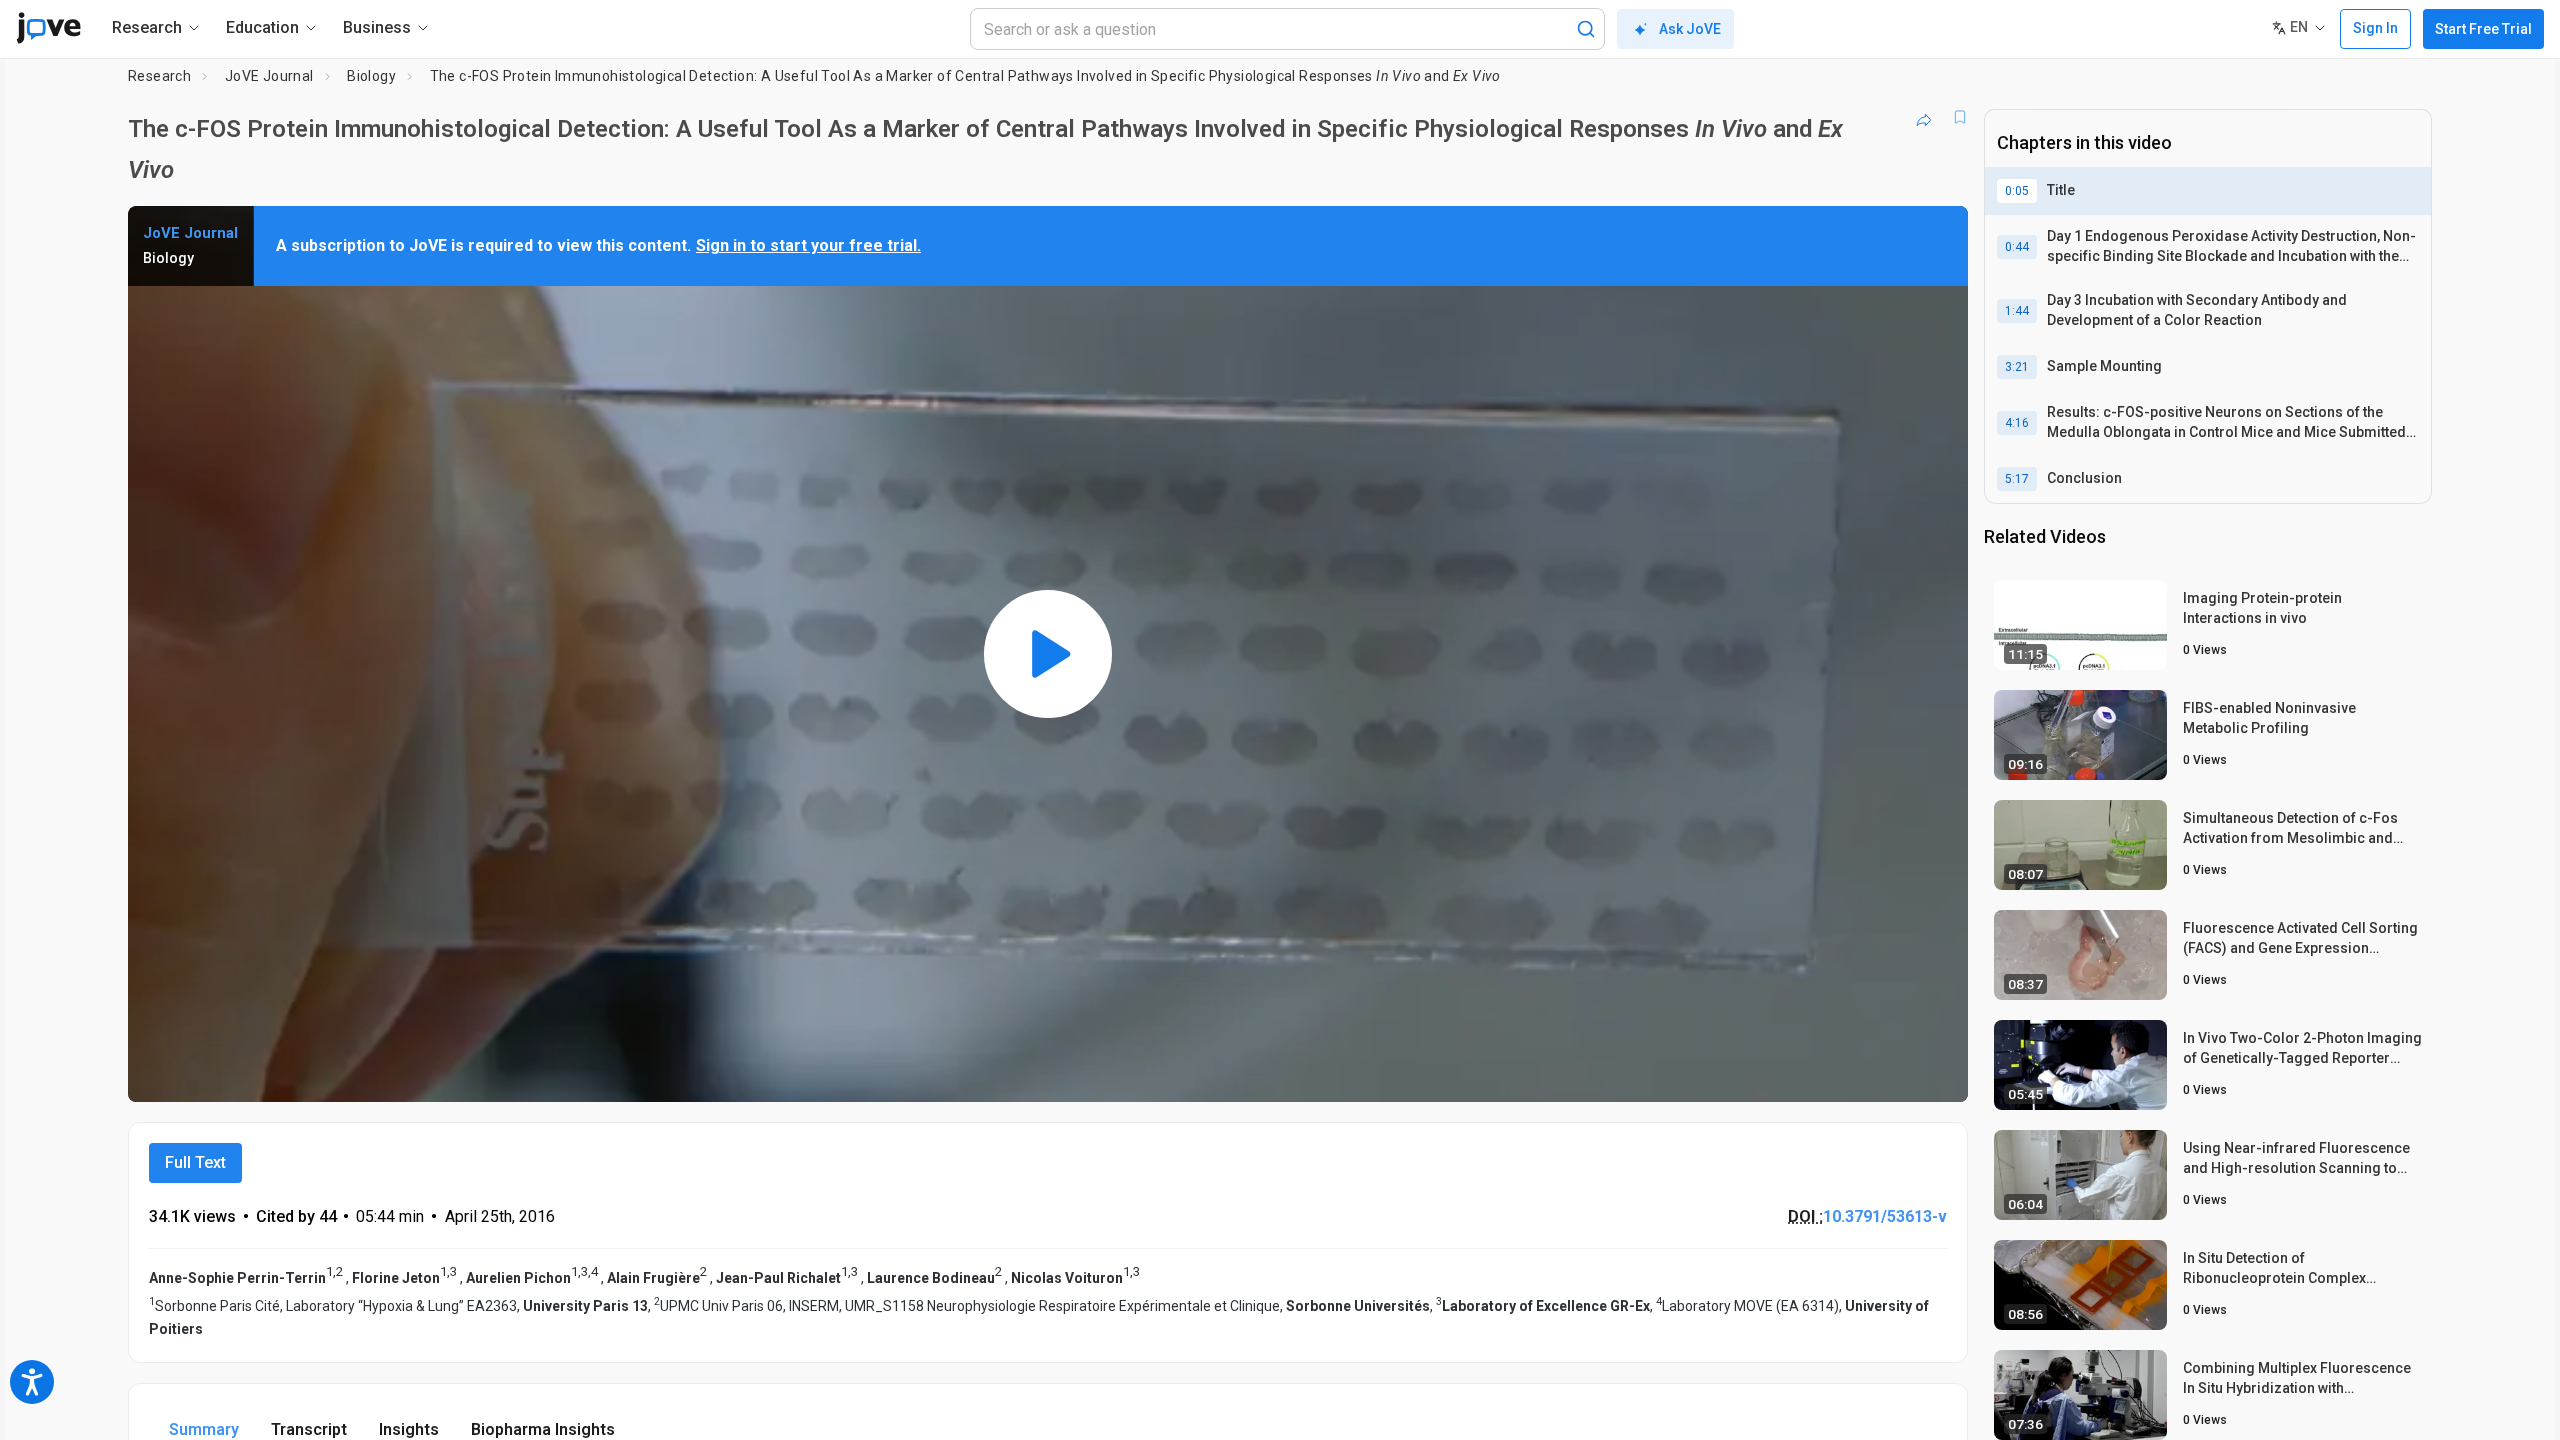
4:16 (2017, 423)
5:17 (2017, 479)
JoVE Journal (269, 76)
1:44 (2017, 311)
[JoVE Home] (48, 28)
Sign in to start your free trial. (808, 245)
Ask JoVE (1690, 29)
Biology (371, 76)
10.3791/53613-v (1885, 1216)
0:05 (2017, 191)
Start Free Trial (2483, 29)
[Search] (1586, 29)
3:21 (2017, 367)
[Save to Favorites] (1960, 117)
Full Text (195, 1162)
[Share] (1924, 117)
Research (159, 76)
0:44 (2017, 247)
